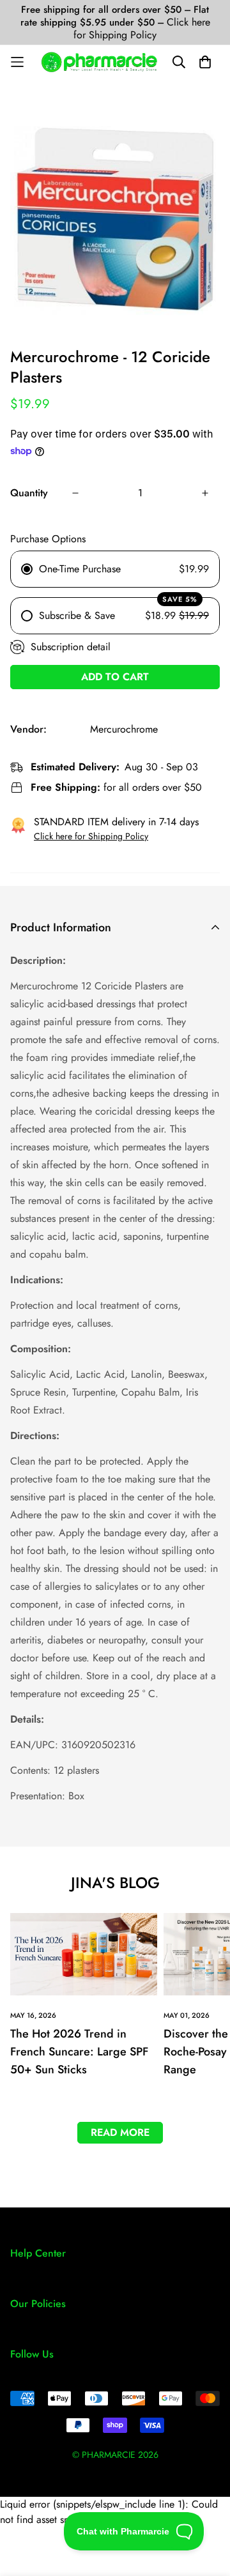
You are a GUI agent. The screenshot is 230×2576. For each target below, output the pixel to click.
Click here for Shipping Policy (142, 28)
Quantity (29, 493)
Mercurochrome (124, 729)
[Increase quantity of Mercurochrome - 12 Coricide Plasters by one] (205, 493)
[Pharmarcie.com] (99, 62)
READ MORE (120, 2132)
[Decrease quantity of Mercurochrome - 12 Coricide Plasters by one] (75, 493)
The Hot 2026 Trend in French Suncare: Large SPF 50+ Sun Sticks (79, 2052)
